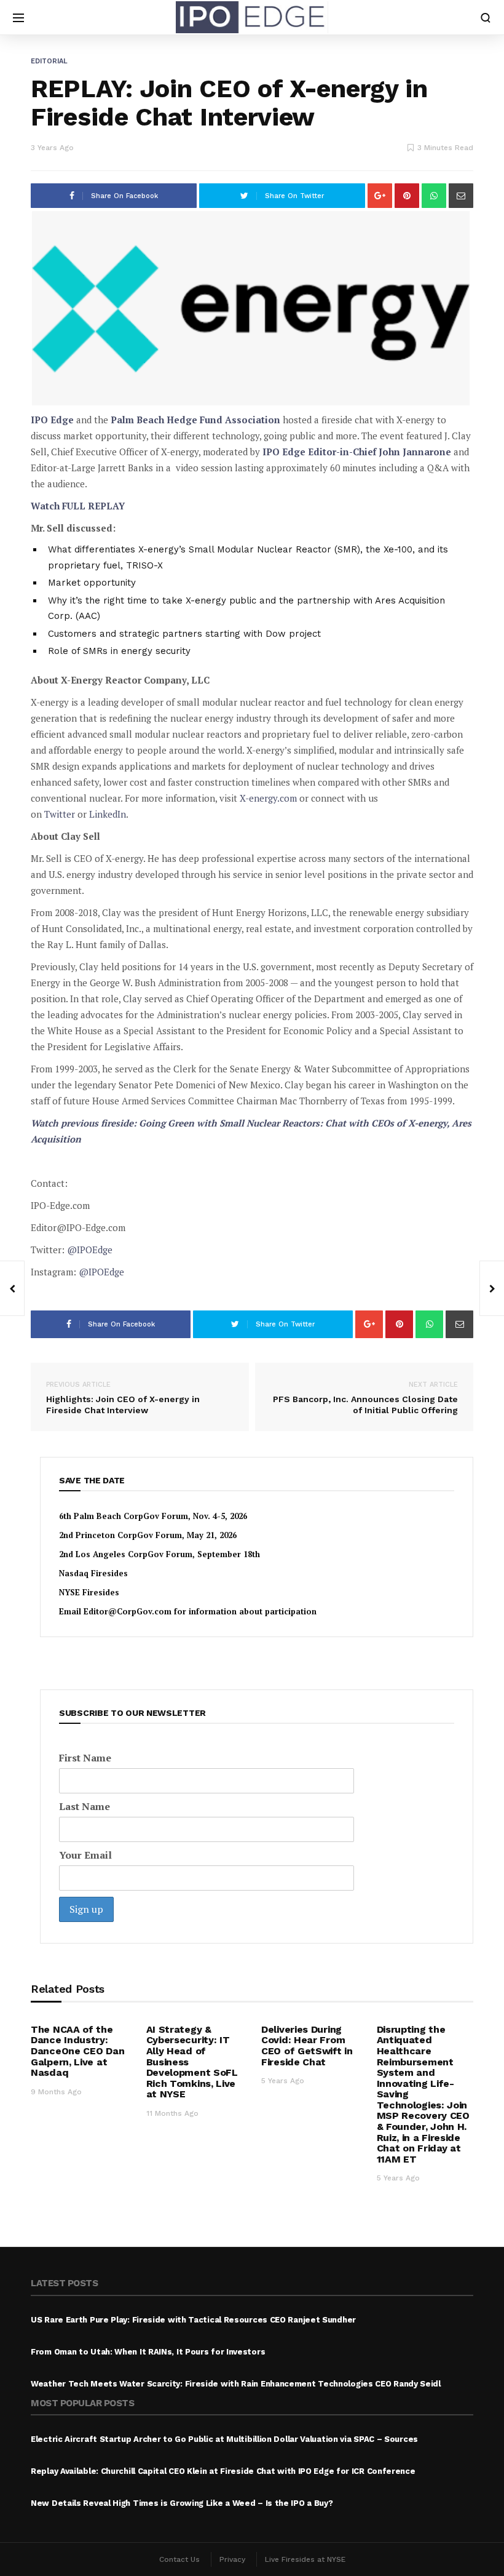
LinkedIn (108, 814)
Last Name (85, 1806)
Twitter (60, 814)
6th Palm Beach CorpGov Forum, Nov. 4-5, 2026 (153, 1516)
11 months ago (172, 2113)
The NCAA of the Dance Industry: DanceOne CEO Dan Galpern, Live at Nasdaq (77, 2051)
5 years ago (283, 2081)
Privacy (232, 2559)
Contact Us (179, 2559)
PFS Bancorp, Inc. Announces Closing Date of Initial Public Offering (365, 1398)
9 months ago (56, 2092)
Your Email (85, 1855)
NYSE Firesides (89, 1592)
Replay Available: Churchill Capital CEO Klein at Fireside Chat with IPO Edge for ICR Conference (223, 2471)
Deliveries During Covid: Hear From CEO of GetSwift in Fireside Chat (307, 2046)
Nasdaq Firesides (93, 1573)
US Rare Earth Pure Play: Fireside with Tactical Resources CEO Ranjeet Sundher (193, 2320)
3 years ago (52, 148)
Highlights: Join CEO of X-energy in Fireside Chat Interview (123, 1398)
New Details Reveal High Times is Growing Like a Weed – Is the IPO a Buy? (182, 2503)
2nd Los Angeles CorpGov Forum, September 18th (159, 1554)
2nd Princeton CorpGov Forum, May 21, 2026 (148, 1535)
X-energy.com (268, 798)
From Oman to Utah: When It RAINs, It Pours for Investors (148, 2352)
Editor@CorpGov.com (128, 1611)
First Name (85, 1758)
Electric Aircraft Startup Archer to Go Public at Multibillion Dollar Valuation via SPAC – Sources (224, 2439)
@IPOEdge (90, 1250)
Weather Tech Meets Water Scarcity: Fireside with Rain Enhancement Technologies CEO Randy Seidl (236, 2384)
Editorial (49, 61)
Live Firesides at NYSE (305, 2559)
